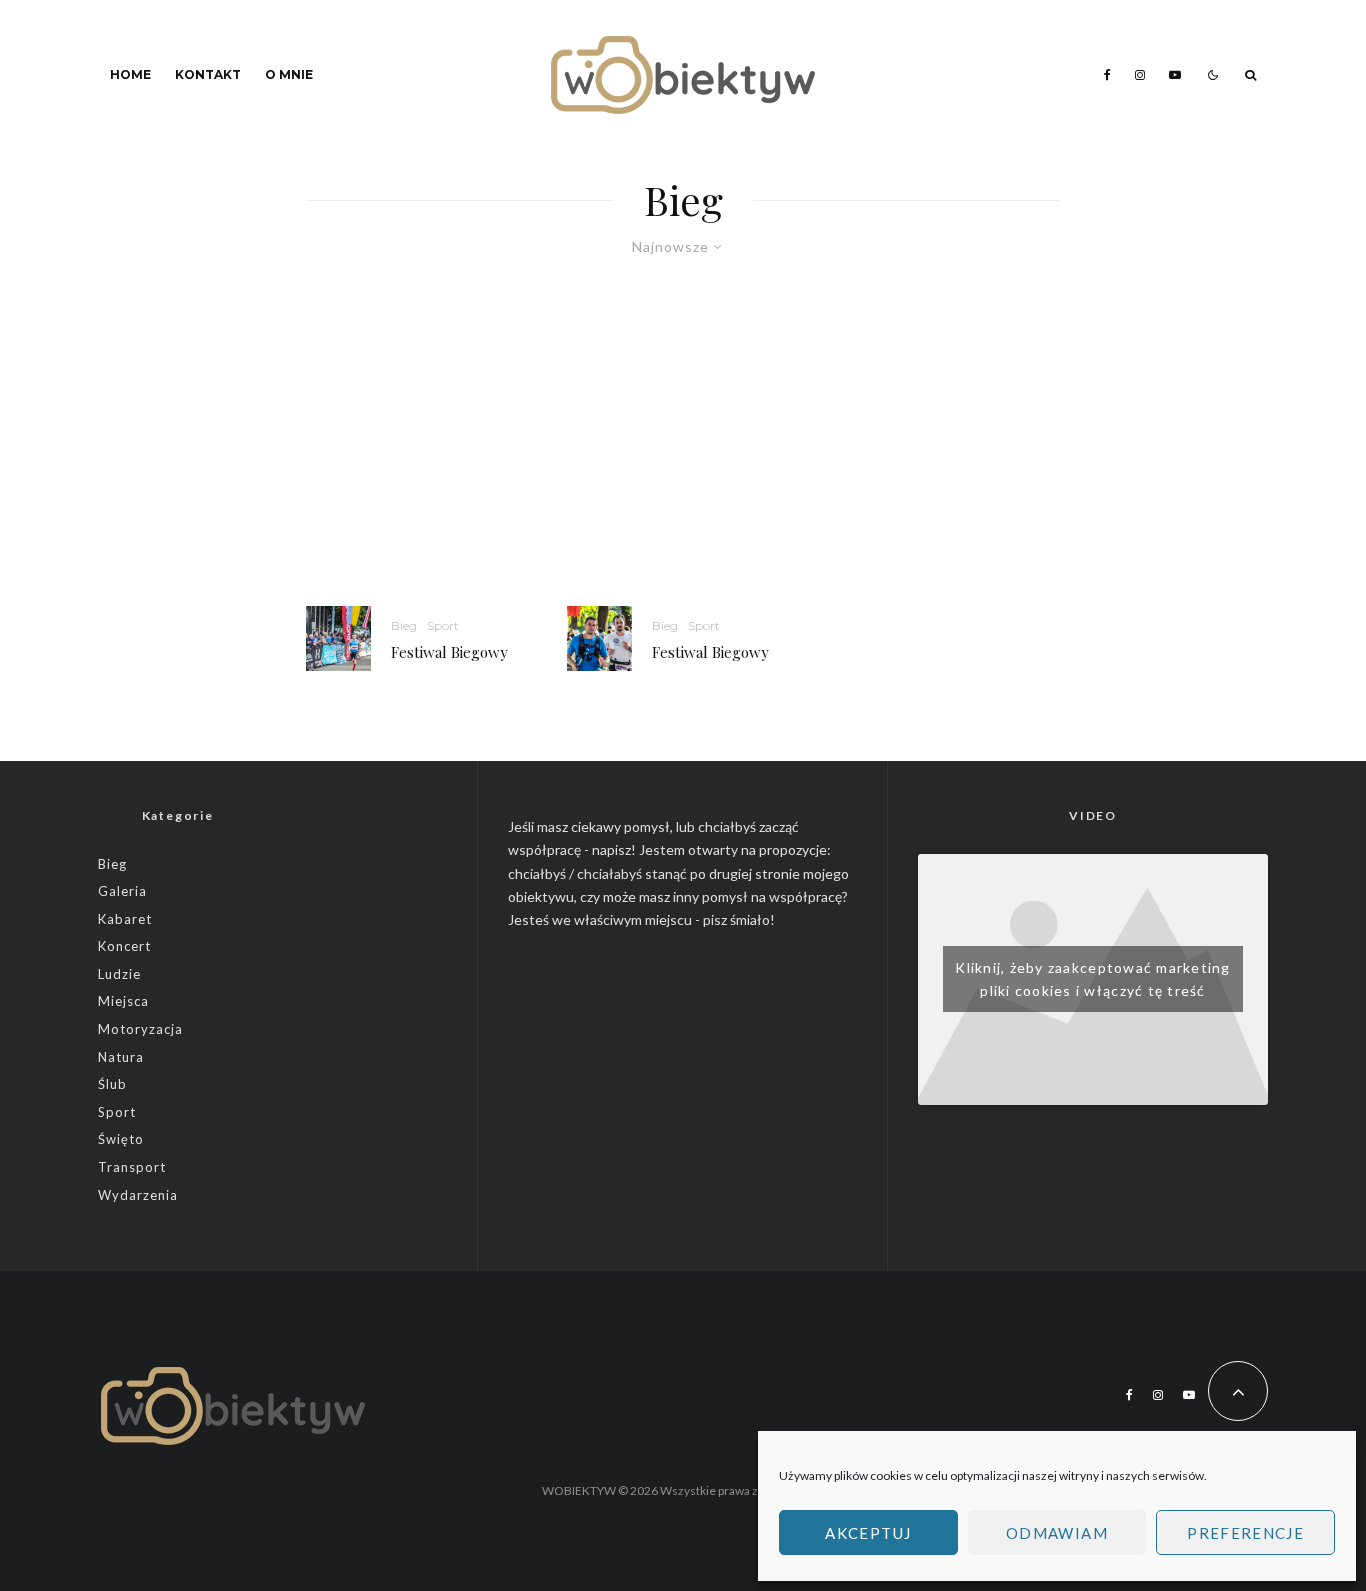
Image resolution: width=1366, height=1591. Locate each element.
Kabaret (125, 919)
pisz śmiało (736, 919)
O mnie (289, 74)
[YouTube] (1175, 75)
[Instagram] (1140, 75)
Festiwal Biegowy (449, 652)
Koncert (124, 946)
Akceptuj (868, 1533)
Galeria (122, 891)
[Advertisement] (683, 456)
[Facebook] (1107, 75)
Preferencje (1245, 1533)
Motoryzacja (140, 1029)
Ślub (112, 1084)
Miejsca (123, 1001)
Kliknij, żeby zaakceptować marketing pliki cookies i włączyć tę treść (1092, 979)
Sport (443, 625)
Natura (121, 1057)
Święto (121, 1139)
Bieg (404, 625)
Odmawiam (1057, 1533)
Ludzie (119, 974)
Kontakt (208, 74)
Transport (132, 1167)
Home (130, 74)
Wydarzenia (138, 1195)
